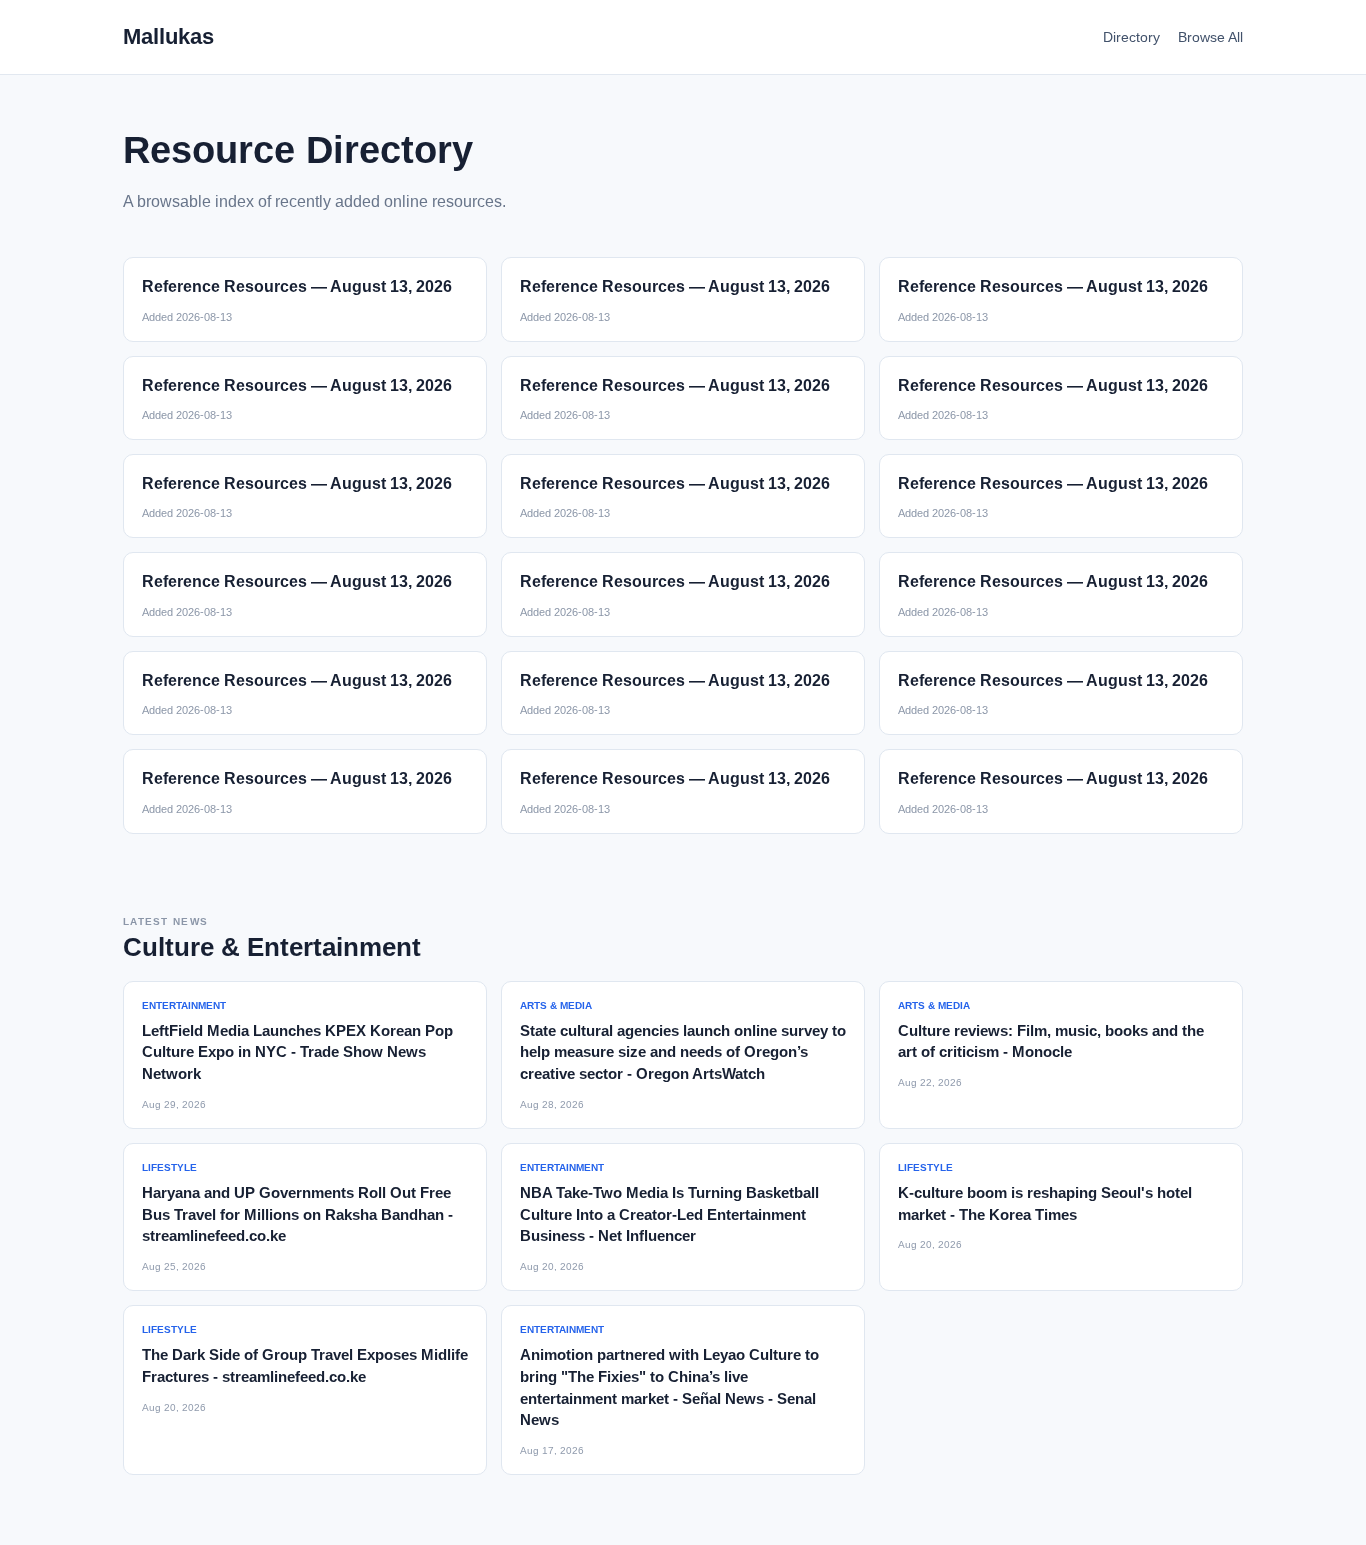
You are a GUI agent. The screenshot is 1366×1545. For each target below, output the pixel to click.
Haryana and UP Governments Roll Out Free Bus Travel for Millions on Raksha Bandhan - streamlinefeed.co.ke (297, 1214)
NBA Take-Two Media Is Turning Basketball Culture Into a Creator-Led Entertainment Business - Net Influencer (669, 1214)
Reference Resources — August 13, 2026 (297, 286)
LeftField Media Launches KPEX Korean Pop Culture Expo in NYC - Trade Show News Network (297, 1052)
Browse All (1210, 37)
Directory (1131, 37)
